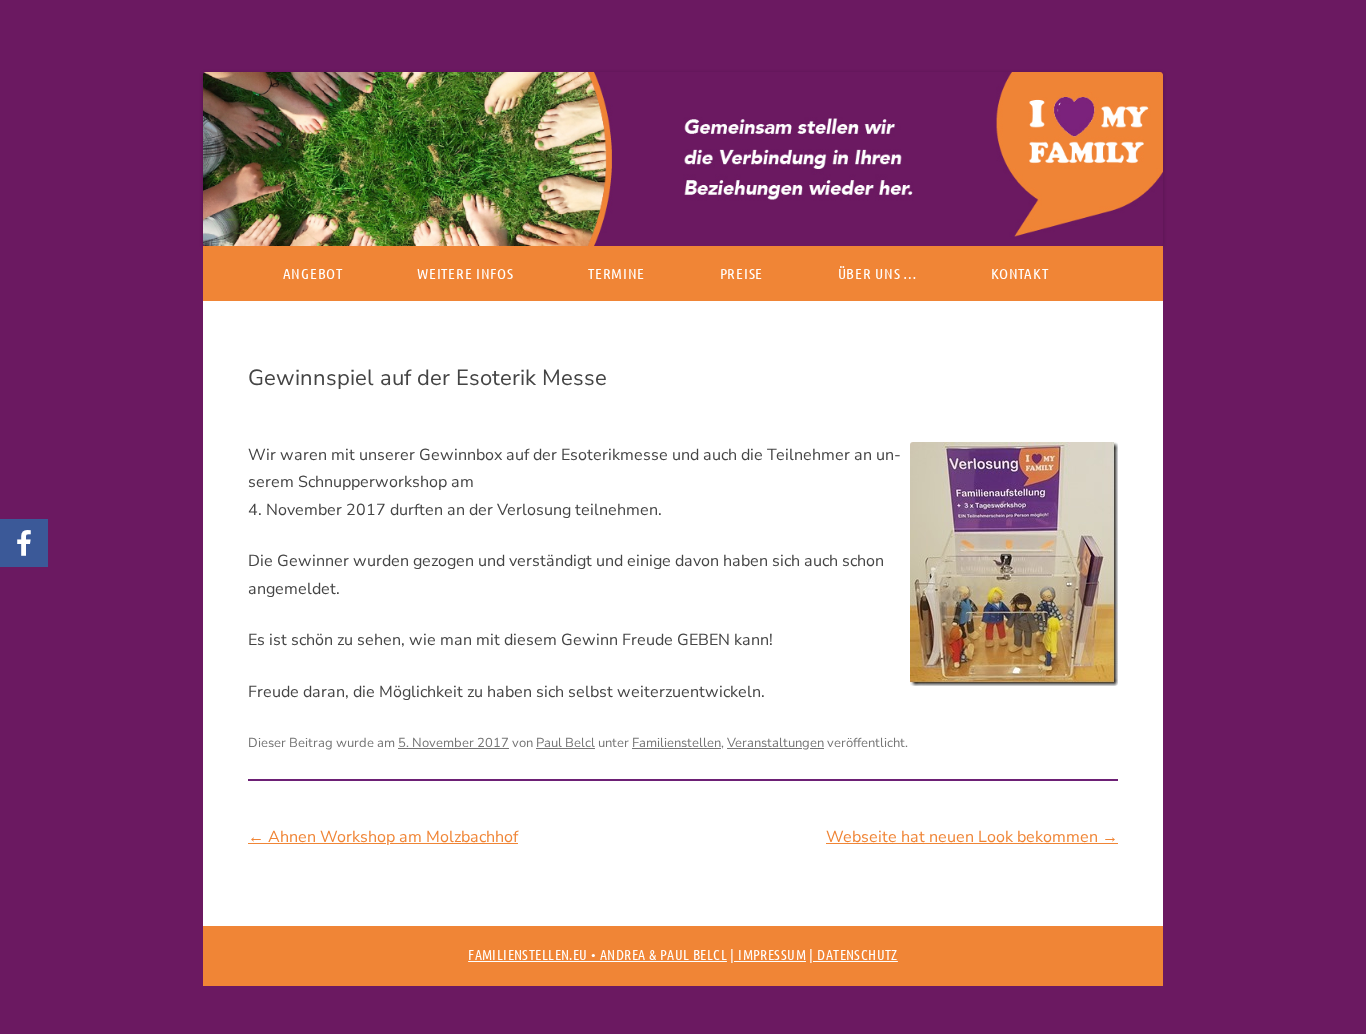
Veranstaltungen (775, 743)
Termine (616, 273)
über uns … (877, 273)
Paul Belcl (565, 743)
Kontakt (1019, 273)
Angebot (313, 273)
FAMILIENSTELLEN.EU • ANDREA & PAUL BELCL (597, 954)
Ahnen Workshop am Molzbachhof (383, 837)
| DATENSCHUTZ (853, 954)
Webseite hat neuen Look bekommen (972, 837)
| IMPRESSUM (768, 954)
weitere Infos (465, 273)
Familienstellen (676, 743)
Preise (741, 273)
